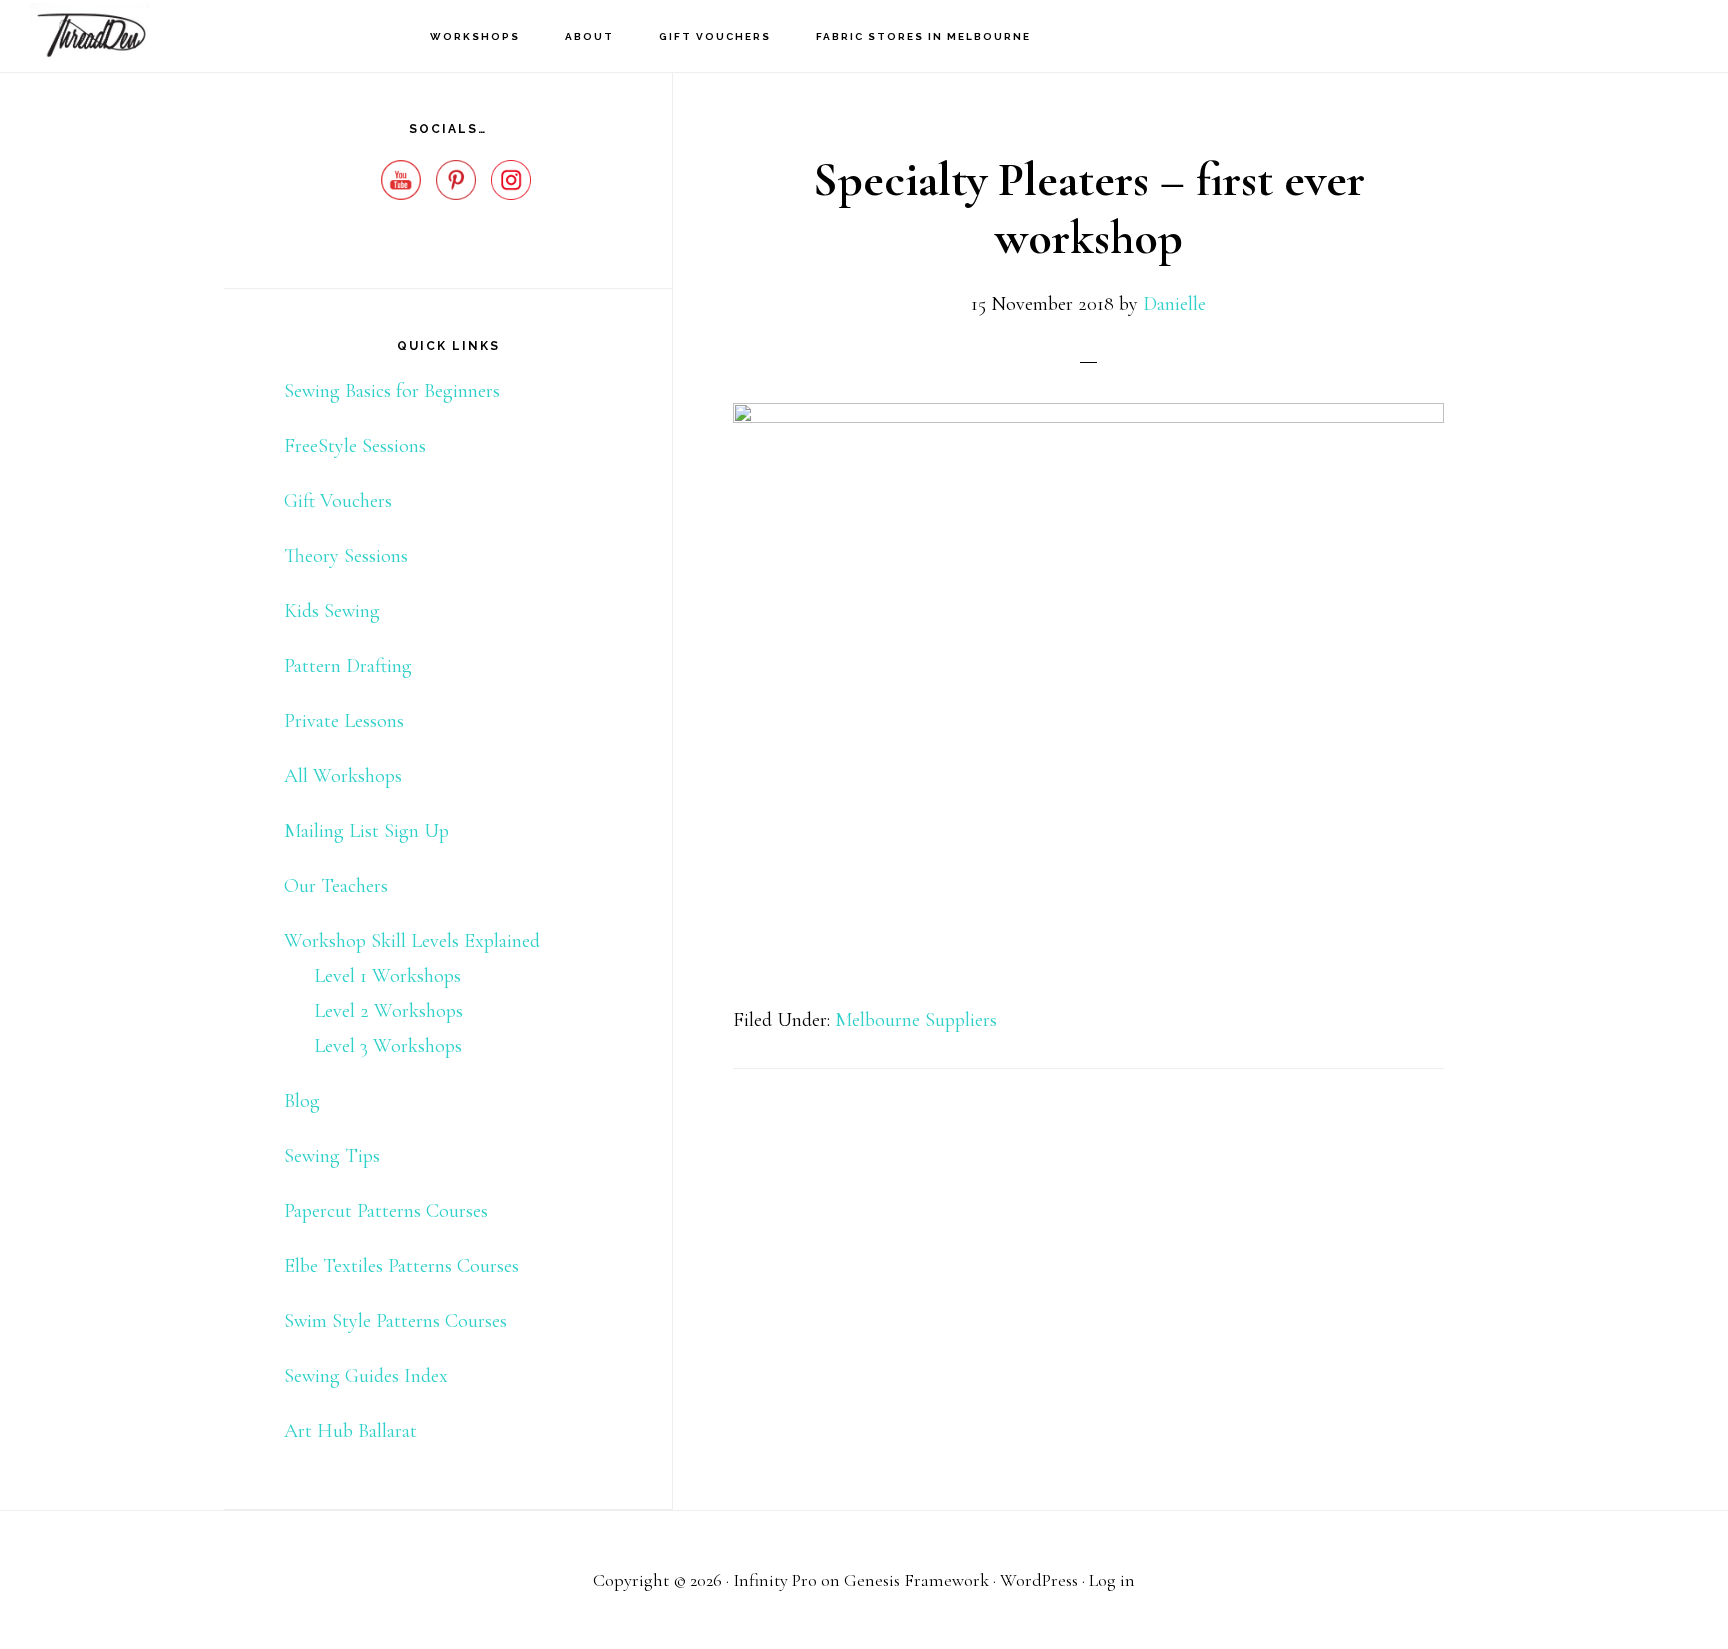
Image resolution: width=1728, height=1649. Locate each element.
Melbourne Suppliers (916, 1020)
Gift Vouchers (338, 501)
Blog (302, 1101)
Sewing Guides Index (366, 1376)
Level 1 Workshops (387, 976)
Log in (1112, 1580)
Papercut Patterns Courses (386, 1211)
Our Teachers (336, 886)
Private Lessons (344, 721)
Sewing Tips (332, 1156)
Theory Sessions (346, 556)
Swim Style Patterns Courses (395, 1321)
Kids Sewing (332, 611)
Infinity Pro (775, 1580)
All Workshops (343, 776)
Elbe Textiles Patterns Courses (401, 1266)
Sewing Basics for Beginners (392, 391)
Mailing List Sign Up (366, 831)
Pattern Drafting (348, 666)
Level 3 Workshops (388, 1046)
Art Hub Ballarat (350, 1431)
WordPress (1039, 1580)
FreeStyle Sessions (355, 446)
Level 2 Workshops (388, 1011)
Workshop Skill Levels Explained (412, 941)
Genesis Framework (916, 1580)
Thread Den (130, 35)
